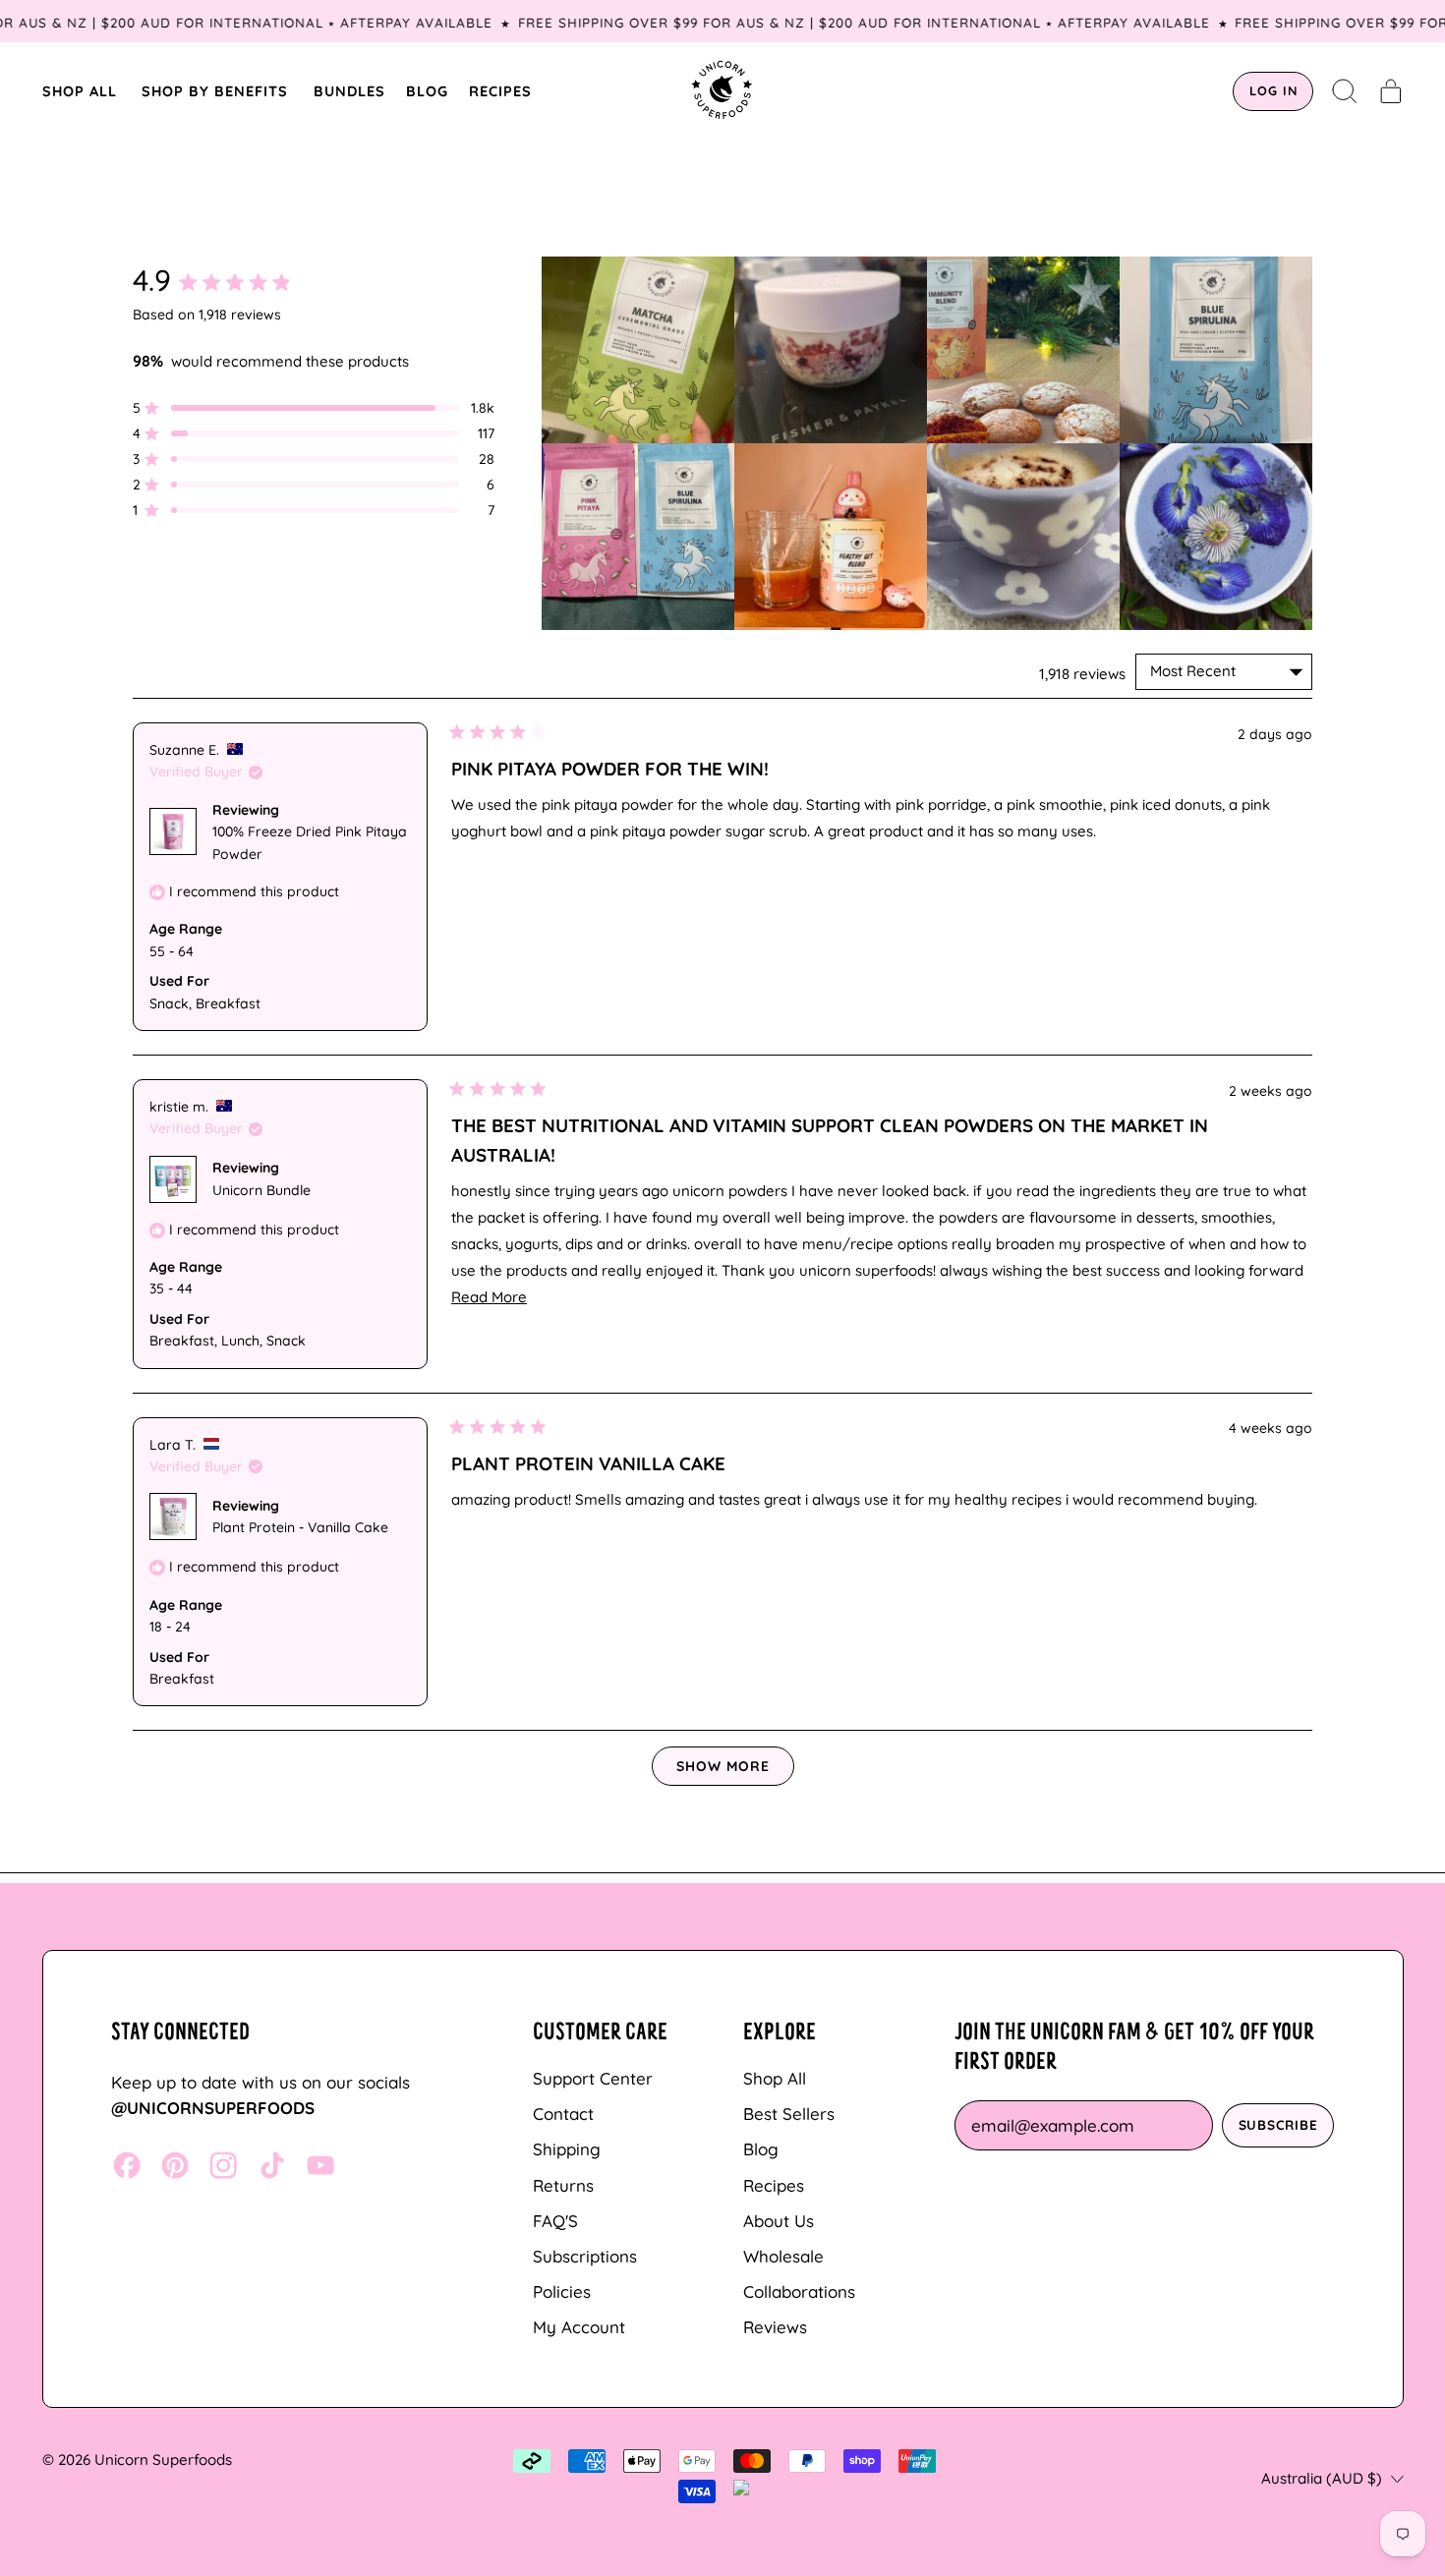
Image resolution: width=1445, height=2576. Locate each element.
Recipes (774, 2185)
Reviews (775, 2327)
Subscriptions (585, 2256)
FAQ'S (555, 2221)
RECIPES (500, 91)
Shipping (567, 2149)
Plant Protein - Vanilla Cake (300, 1527)
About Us (779, 2221)
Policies (562, 2291)
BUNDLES (349, 91)
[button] (1345, 91)
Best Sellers (789, 2114)
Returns (563, 2185)
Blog (761, 2149)
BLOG (427, 91)
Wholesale (783, 2256)
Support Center (593, 2078)
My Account (579, 2327)
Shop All (775, 2078)
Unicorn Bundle (261, 1190)
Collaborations (799, 2291)
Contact (563, 2114)
